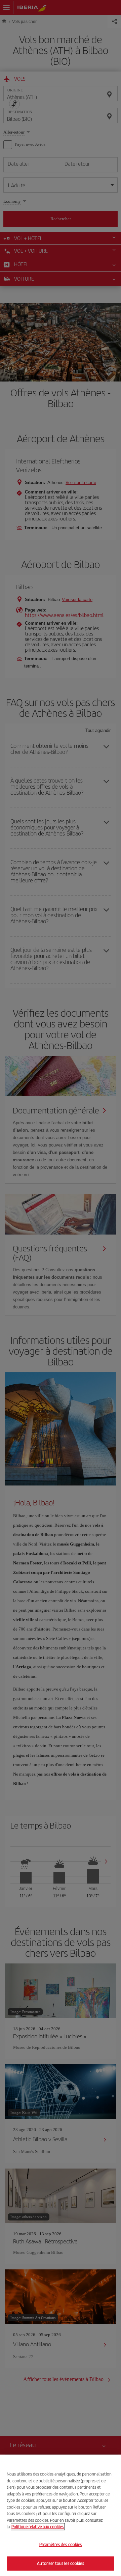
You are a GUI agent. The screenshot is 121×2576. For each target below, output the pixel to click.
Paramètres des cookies (61, 2544)
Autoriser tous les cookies (60, 2563)
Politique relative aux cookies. (38, 2527)
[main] (61, 2515)
